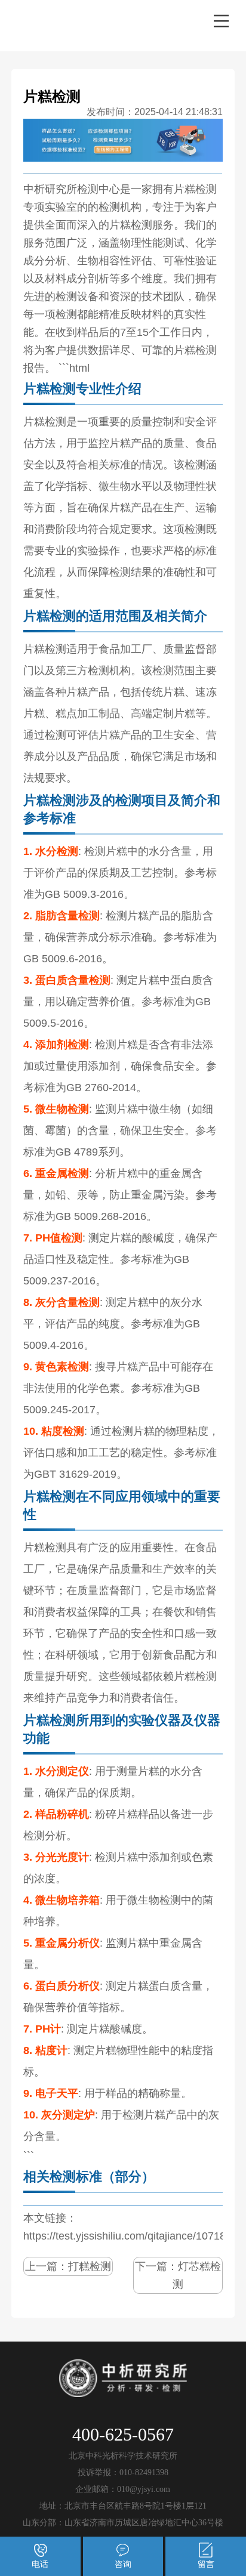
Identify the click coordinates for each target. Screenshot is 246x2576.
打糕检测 (90, 2266)
